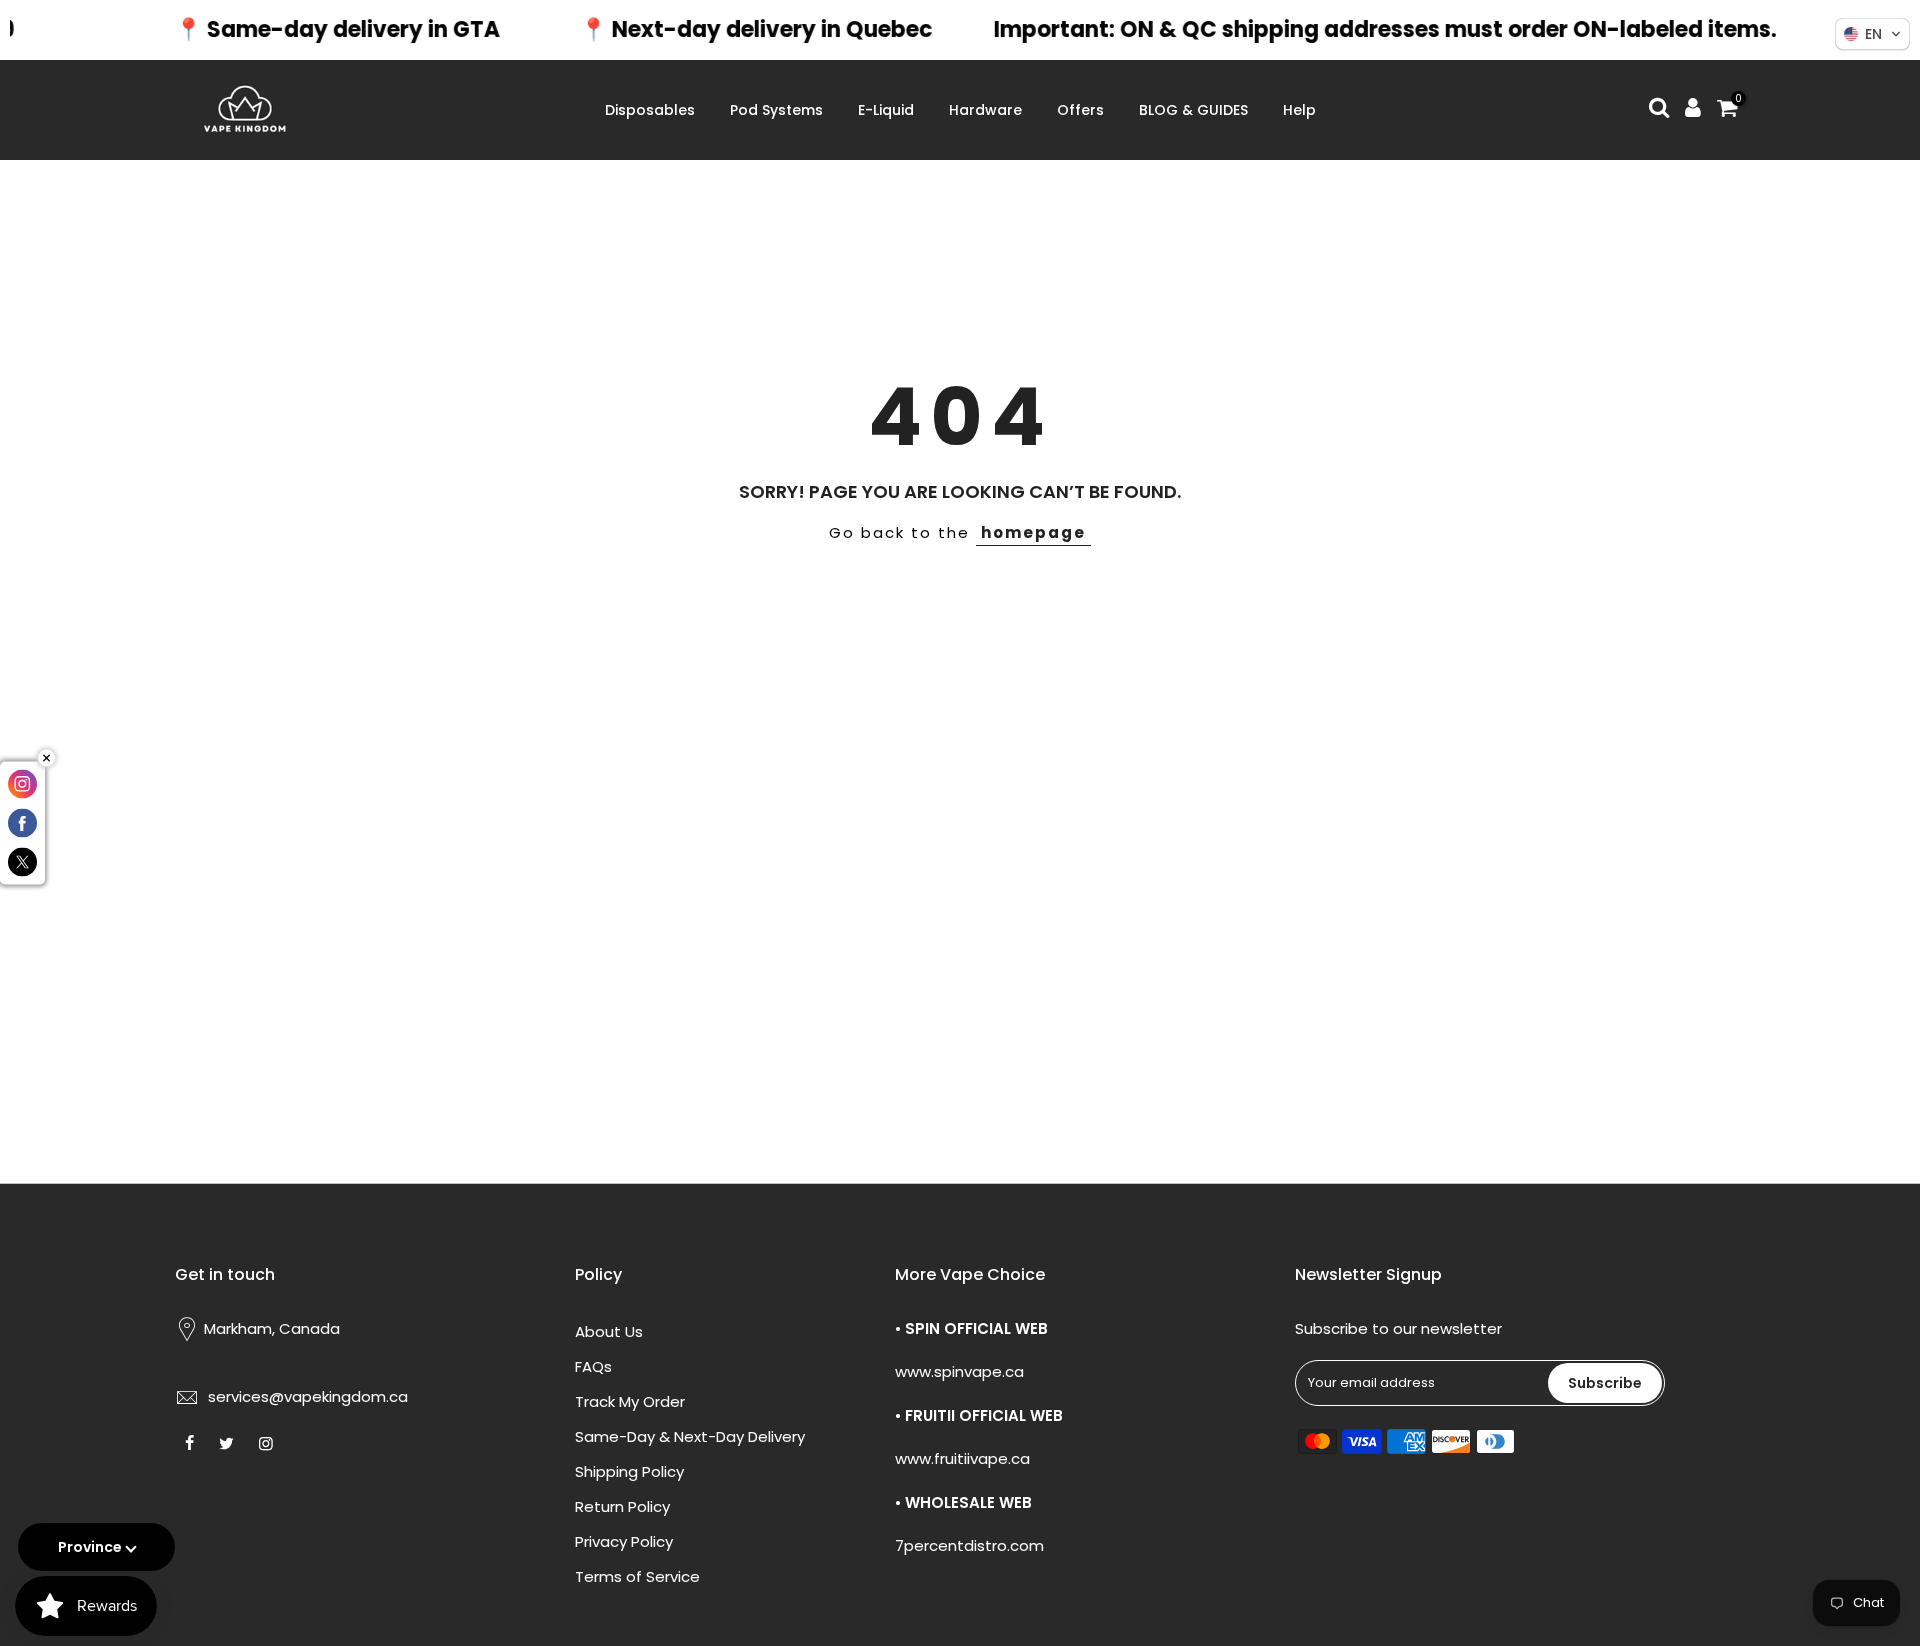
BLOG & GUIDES (1193, 110)
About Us (609, 1331)
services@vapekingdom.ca (308, 1396)
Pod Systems (776, 110)
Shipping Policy (629, 1471)
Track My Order (630, 1401)
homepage (1033, 532)
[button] (1872, 34)
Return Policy (622, 1506)
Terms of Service (637, 1576)
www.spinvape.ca (959, 1371)
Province (90, 1547)
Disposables (650, 110)
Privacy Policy (624, 1541)
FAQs (593, 1366)
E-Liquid (886, 110)
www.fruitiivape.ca (962, 1458)
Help (1299, 110)
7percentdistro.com (969, 1545)
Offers (1080, 110)
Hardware (985, 110)
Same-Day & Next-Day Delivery (690, 1436)
